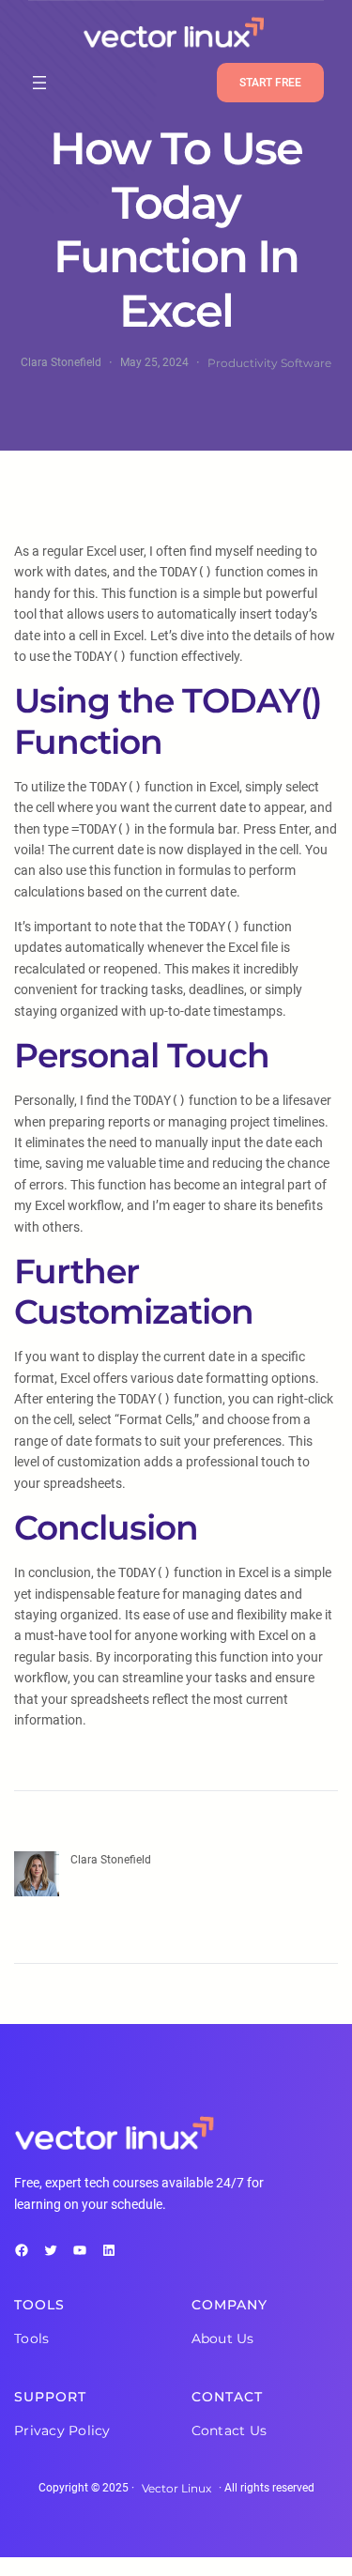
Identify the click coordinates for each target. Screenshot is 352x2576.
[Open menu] (39, 83)
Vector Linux (176, 2488)
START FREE (270, 83)
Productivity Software (269, 363)
